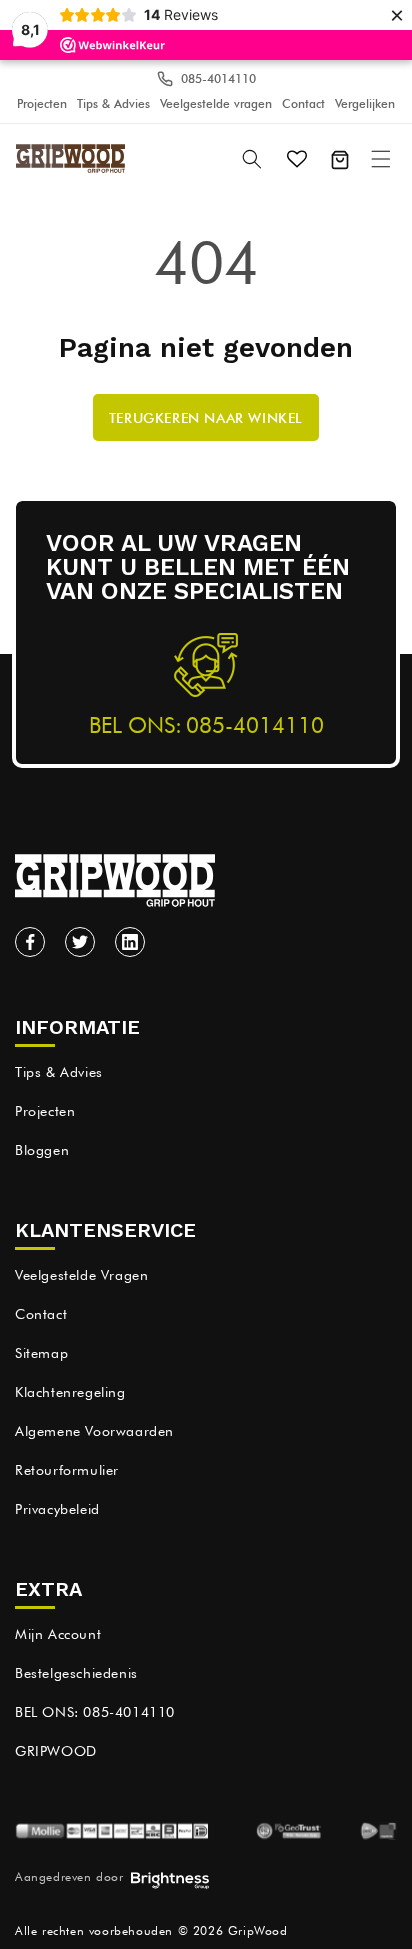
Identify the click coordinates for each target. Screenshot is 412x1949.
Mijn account (58, 1634)
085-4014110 (218, 78)
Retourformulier (67, 1470)
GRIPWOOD (56, 1751)
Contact (303, 103)
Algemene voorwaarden (94, 1431)
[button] (382, 158)
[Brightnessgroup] (170, 1882)
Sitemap (41, 1353)
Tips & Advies (113, 103)
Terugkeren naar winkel (206, 418)
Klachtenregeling (70, 1392)
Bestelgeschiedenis (76, 1673)
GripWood (258, 1930)
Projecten (42, 103)
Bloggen (42, 1150)
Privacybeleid (57, 1509)
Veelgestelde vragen (216, 103)
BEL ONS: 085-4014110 (95, 1712)
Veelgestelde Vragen (81, 1275)
